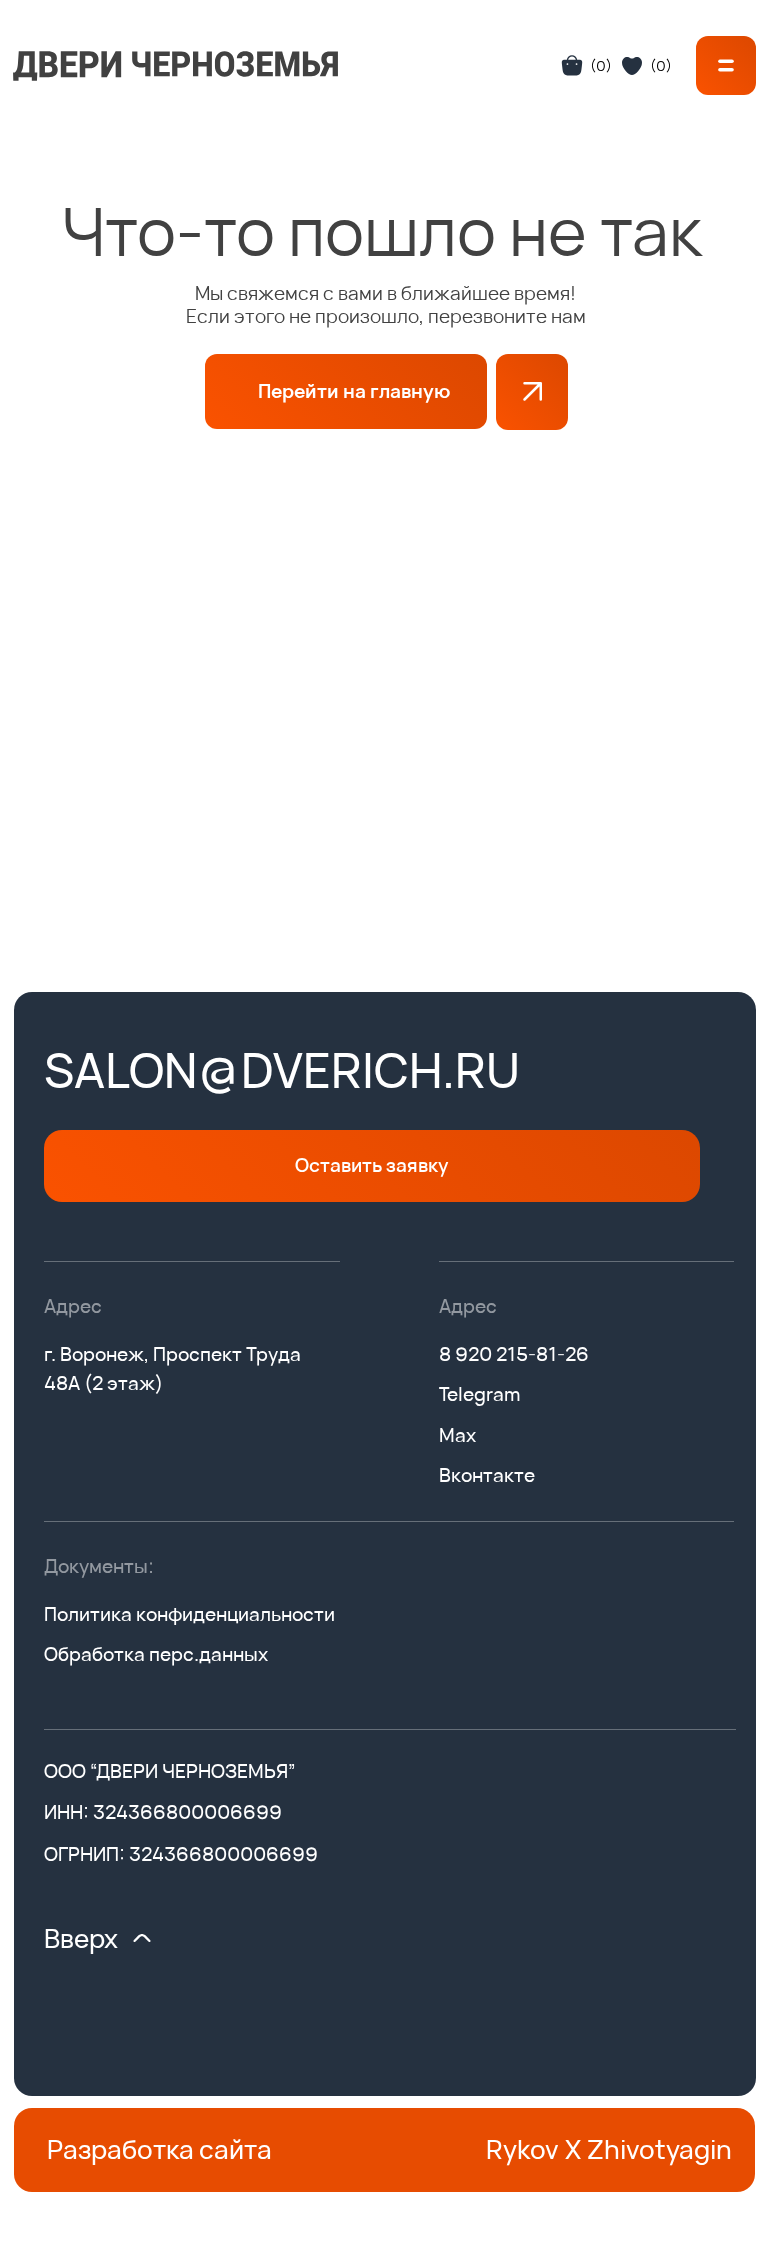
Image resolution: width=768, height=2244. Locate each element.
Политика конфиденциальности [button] (189, 1614)
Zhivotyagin (659, 2149)
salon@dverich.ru (282, 1069)
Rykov (522, 2149)
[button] (726, 65)
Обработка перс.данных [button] (156, 1654)
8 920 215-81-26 (514, 1354)
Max (457, 1435)
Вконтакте (487, 1475)
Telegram (479, 1394)
